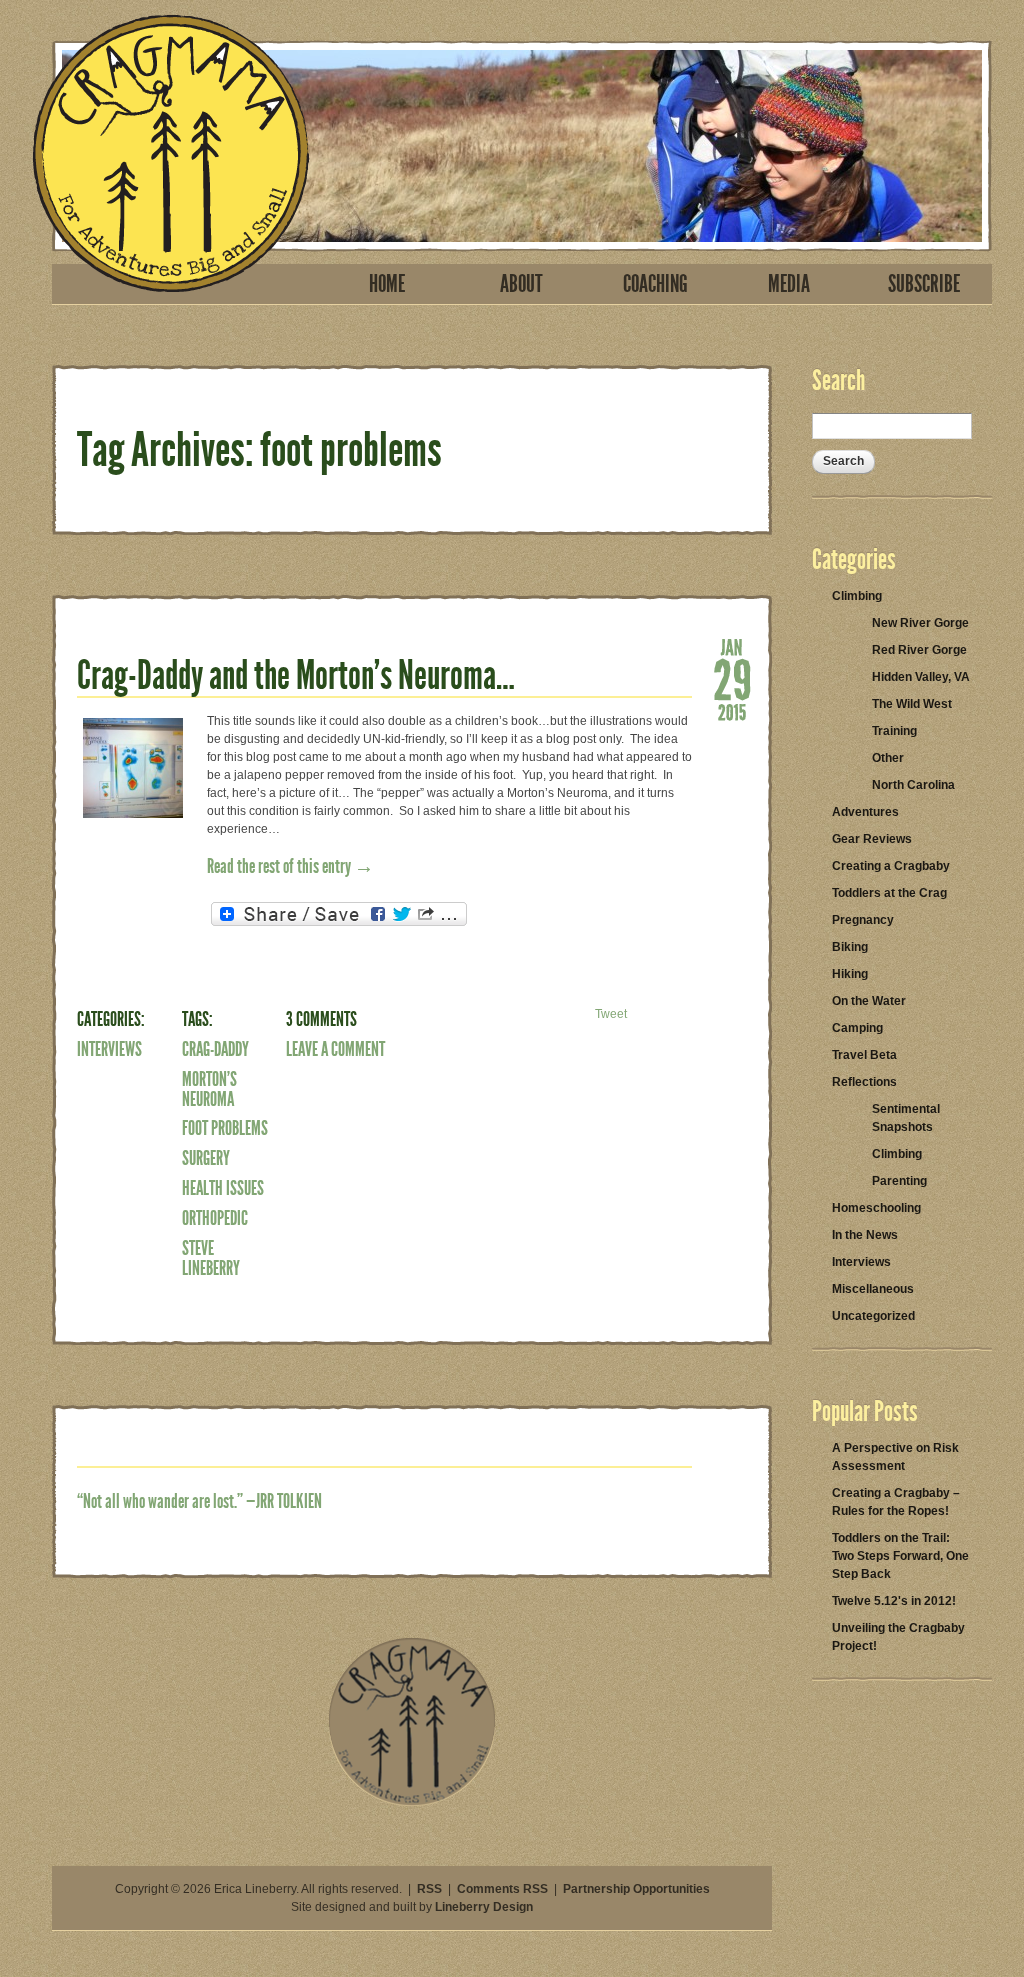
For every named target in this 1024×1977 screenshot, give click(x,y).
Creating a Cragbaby (891, 866)
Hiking (850, 974)
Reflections (864, 1082)
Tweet (611, 1014)
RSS (429, 1889)
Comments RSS (502, 1889)
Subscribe (924, 284)
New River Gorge (920, 623)
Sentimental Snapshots (906, 1118)
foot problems (225, 1128)
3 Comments (321, 1019)
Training (894, 731)
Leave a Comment (335, 1049)
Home (387, 284)
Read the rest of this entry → (290, 866)
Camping (857, 1028)
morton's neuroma (209, 1089)
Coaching (655, 284)
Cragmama (171, 153)
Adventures (865, 812)
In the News (865, 1235)
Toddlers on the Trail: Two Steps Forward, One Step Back (900, 1556)
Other (888, 758)
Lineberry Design (484, 1907)
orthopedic (215, 1218)
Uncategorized (873, 1316)
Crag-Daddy (215, 1049)
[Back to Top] (412, 1802)
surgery (206, 1158)
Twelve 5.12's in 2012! (894, 1601)
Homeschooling (876, 1208)
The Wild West (912, 704)
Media (789, 284)
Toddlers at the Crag (889, 893)
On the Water (869, 1001)
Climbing (857, 596)
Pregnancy (863, 920)
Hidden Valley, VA (921, 677)
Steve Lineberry (211, 1258)
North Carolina (913, 785)
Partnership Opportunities (636, 1889)
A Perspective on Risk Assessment (895, 1457)
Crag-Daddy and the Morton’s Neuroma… (296, 675)
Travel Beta (864, 1055)
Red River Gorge (919, 650)
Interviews (109, 1049)
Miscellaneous (873, 1289)
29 (732, 678)
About (521, 284)
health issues (223, 1188)
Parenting (899, 1181)
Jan (732, 646)
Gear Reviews (872, 839)
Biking (850, 947)
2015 (732, 711)
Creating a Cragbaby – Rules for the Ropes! (896, 1502)
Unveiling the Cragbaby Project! (898, 1637)
